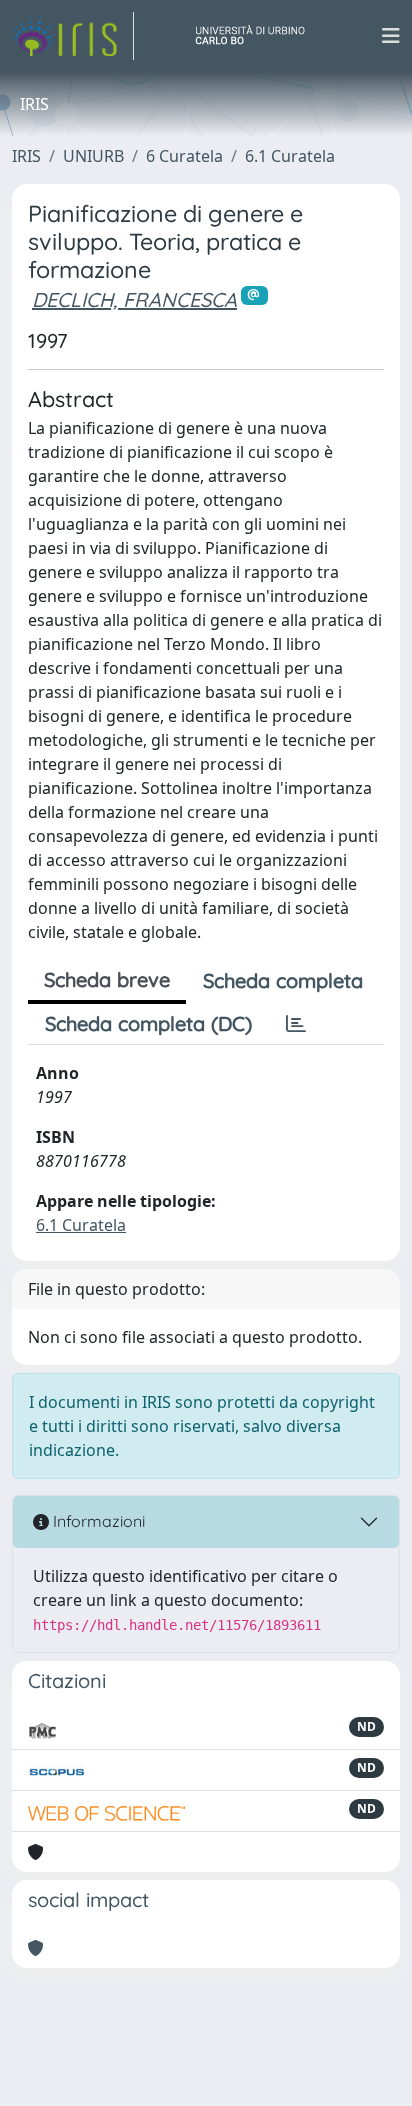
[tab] (296, 1024)
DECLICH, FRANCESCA (134, 299)
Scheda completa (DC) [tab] (148, 1023)
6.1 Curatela (290, 156)
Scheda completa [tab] (283, 980)
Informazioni (97, 1521)
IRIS (26, 156)
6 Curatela (184, 156)
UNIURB (93, 156)
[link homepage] (73, 36)
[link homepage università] (258, 36)
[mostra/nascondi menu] (391, 36)
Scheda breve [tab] (107, 979)
